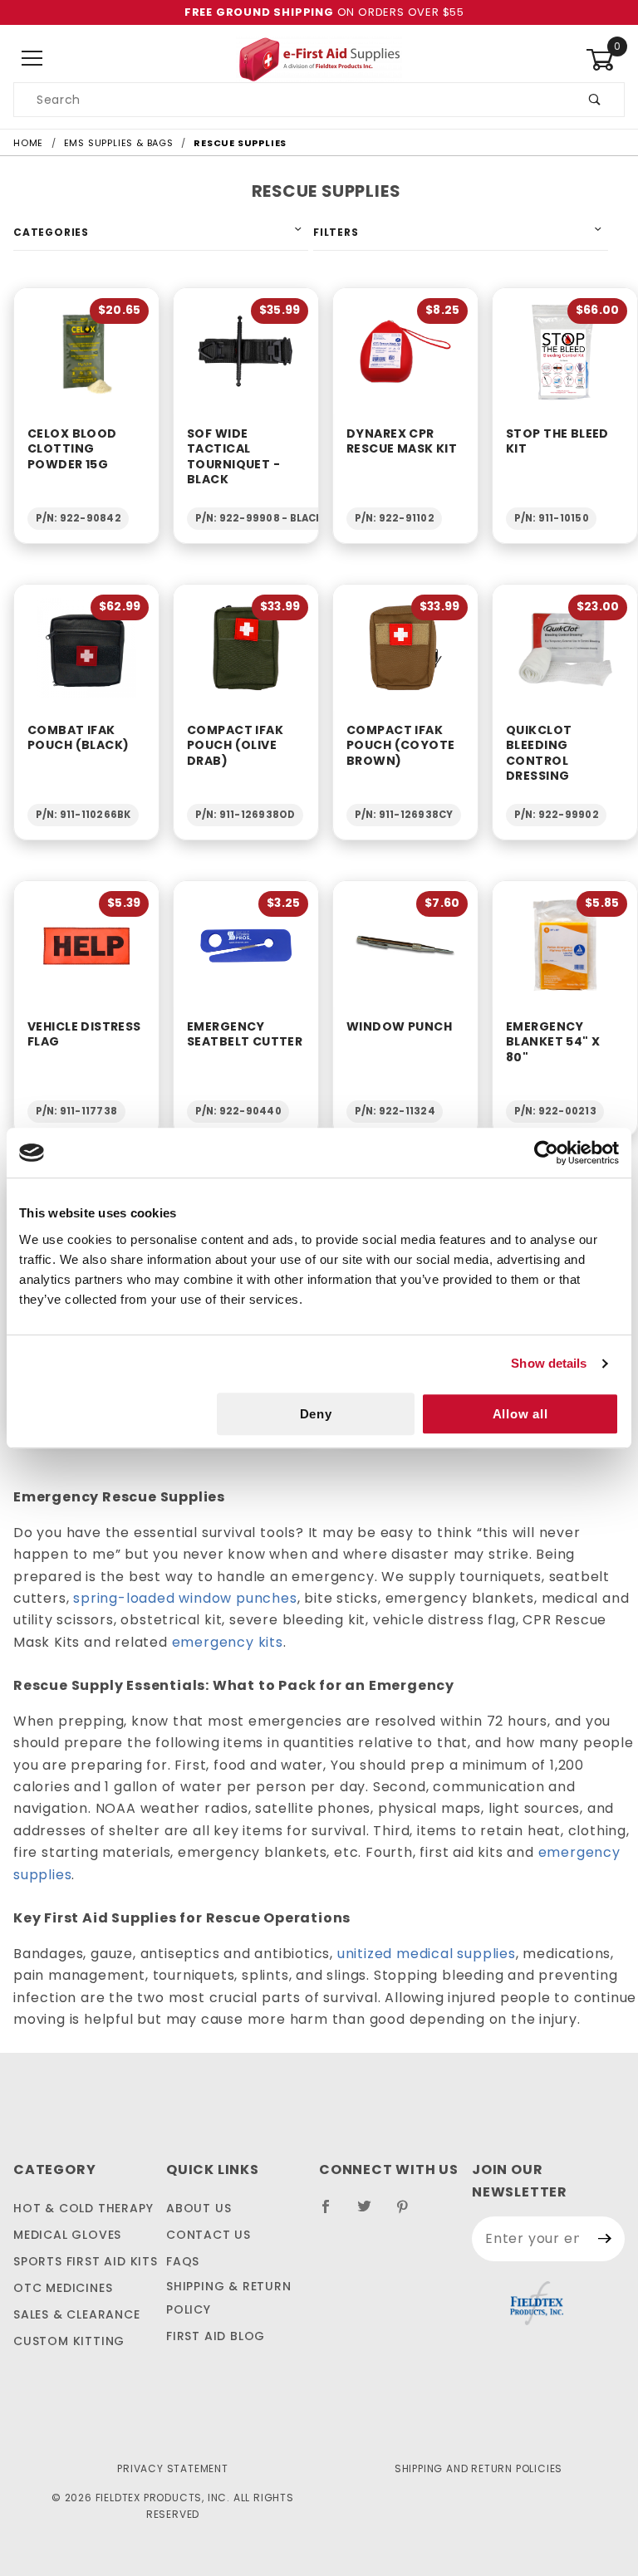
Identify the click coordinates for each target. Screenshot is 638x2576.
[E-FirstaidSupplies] (319, 58)
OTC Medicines (63, 2288)
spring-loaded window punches (185, 1598)
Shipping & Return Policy (229, 2298)
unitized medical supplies (427, 1954)
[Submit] (605, 2239)
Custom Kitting (69, 2341)
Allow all (520, 1414)
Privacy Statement (173, 2468)
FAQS (183, 2261)
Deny (316, 1414)
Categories (51, 232)
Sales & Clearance (77, 2314)
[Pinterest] (409, 2213)
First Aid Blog (216, 2336)
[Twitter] (371, 2213)
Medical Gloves (67, 2235)
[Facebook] (333, 2213)
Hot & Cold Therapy (83, 2208)
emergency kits (228, 1642)
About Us (199, 2208)
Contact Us (209, 2235)
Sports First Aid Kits (86, 2261)
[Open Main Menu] (33, 59)
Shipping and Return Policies (478, 2468)
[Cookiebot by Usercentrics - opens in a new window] (546, 1153)
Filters (336, 232)
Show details (549, 1363)
